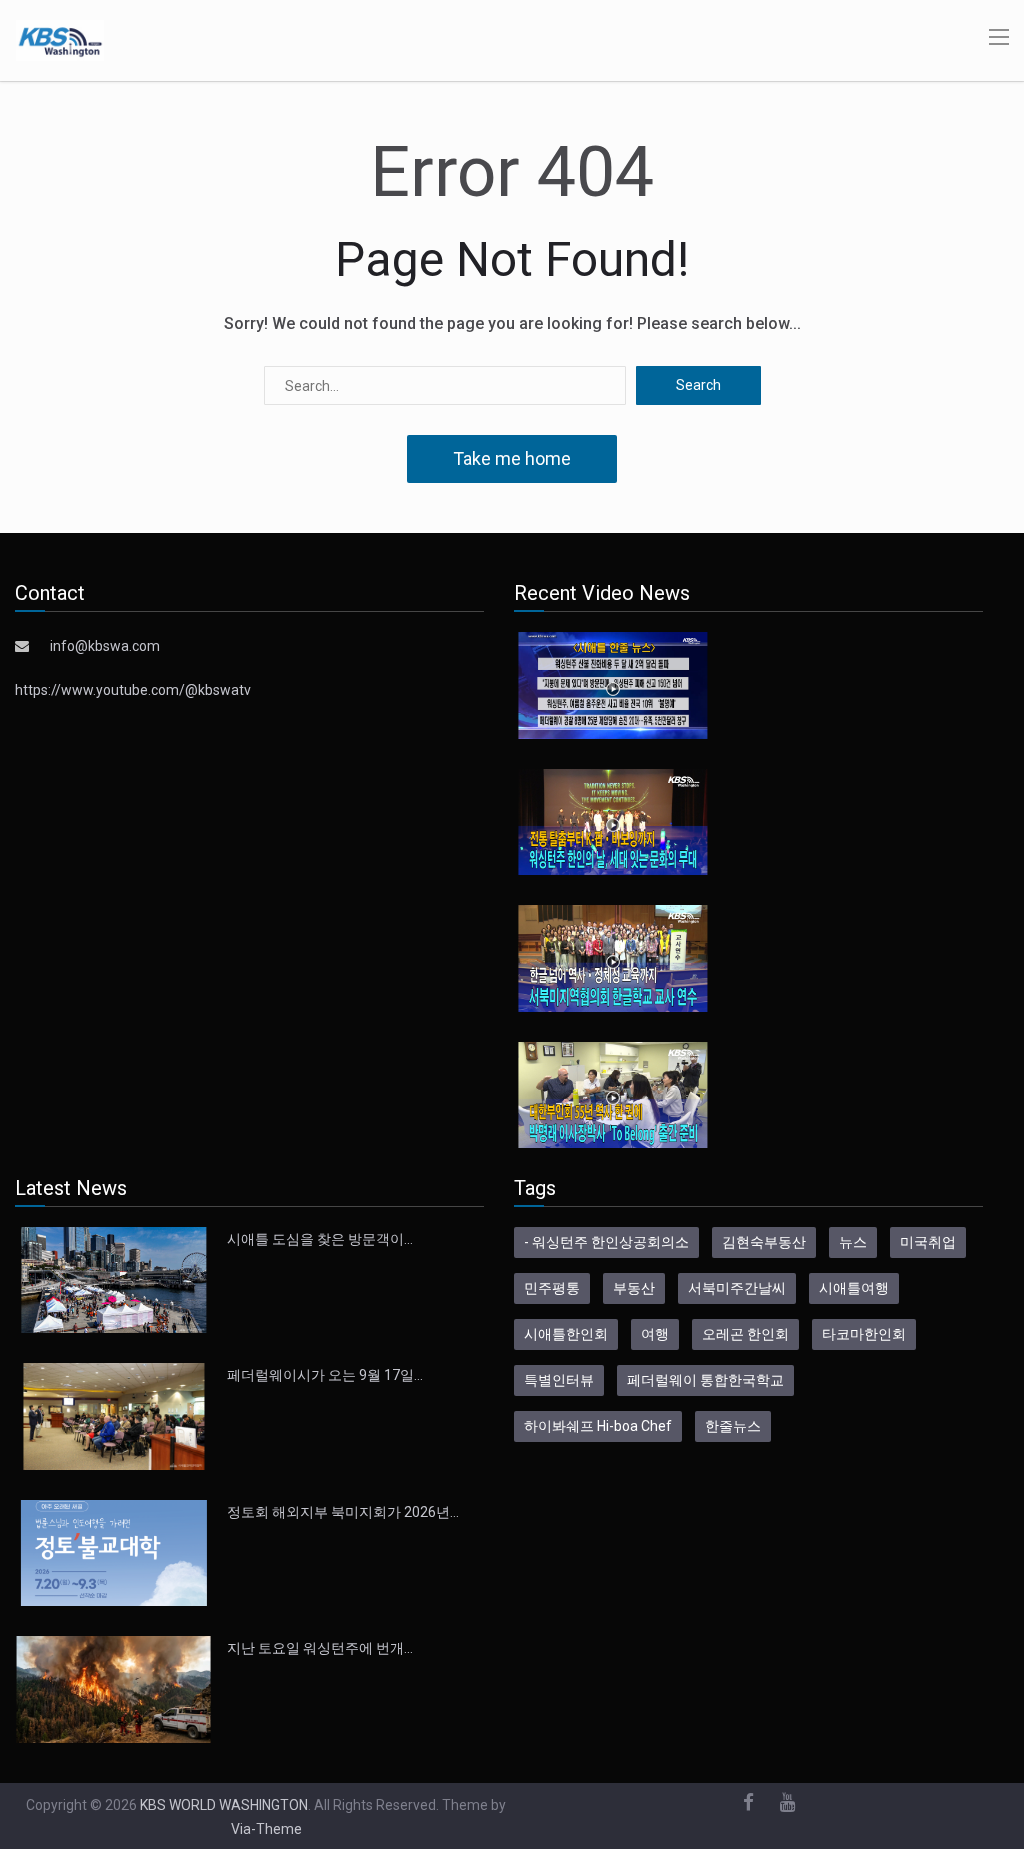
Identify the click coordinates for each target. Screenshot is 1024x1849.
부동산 (634, 1288)
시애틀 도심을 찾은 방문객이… (320, 1239)
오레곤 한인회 (745, 1334)
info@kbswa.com (105, 646)
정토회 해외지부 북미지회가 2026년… (343, 1512)
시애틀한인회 (566, 1334)
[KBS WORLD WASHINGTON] (60, 39)
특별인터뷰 (559, 1380)
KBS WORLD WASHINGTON (224, 1805)
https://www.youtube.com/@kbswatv (133, 690)
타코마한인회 (864, 1334)
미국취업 (928, 1242)
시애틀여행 (854, 1288)
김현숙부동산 (764, 1242)
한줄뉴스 (733, 1426)
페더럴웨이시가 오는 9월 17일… (325, 1375)
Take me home (512, 458)
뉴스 (853, 1242)
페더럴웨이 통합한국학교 (705, 1380)
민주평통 (552, 1288)
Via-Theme (266, 1829)
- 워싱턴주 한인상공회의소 (606, 1242)
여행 (655, 1334)
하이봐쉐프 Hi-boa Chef (598, 1426)
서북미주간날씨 (737, 1288)
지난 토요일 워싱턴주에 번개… (320, 1648)
